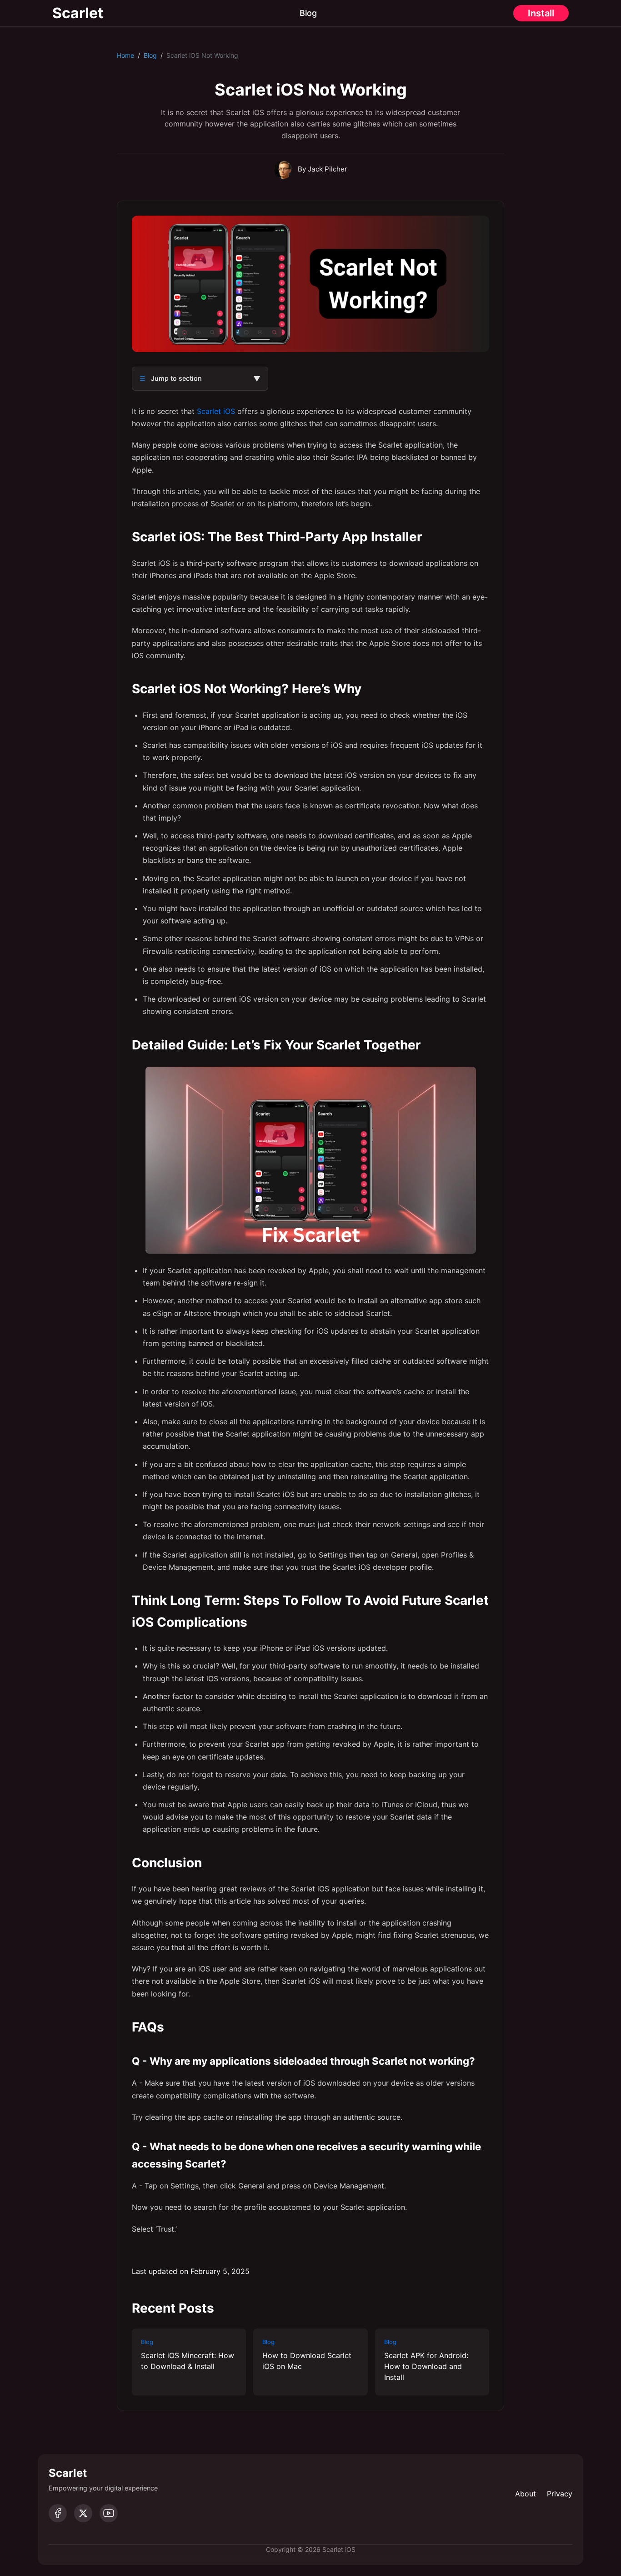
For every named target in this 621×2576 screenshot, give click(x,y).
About (526, 2494)
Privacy (560, 2494)
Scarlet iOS (216, 411)
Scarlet (78, 13)
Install (541, 13)
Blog (308, 13)
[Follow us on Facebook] (58, 2513)
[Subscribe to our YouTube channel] (109, 2513)
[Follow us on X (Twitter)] (83, 2513)
